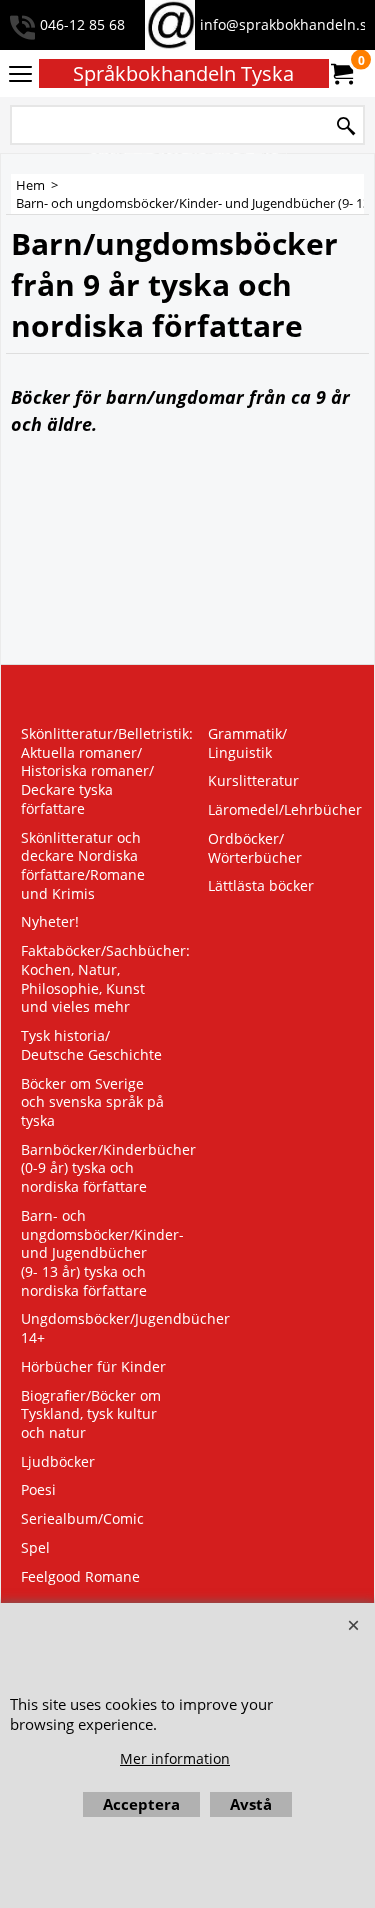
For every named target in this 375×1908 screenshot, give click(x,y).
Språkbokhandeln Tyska (183, 73)
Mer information (175, 1758)
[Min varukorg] (341, 74)
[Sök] (346, 126)
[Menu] (20, 75)
